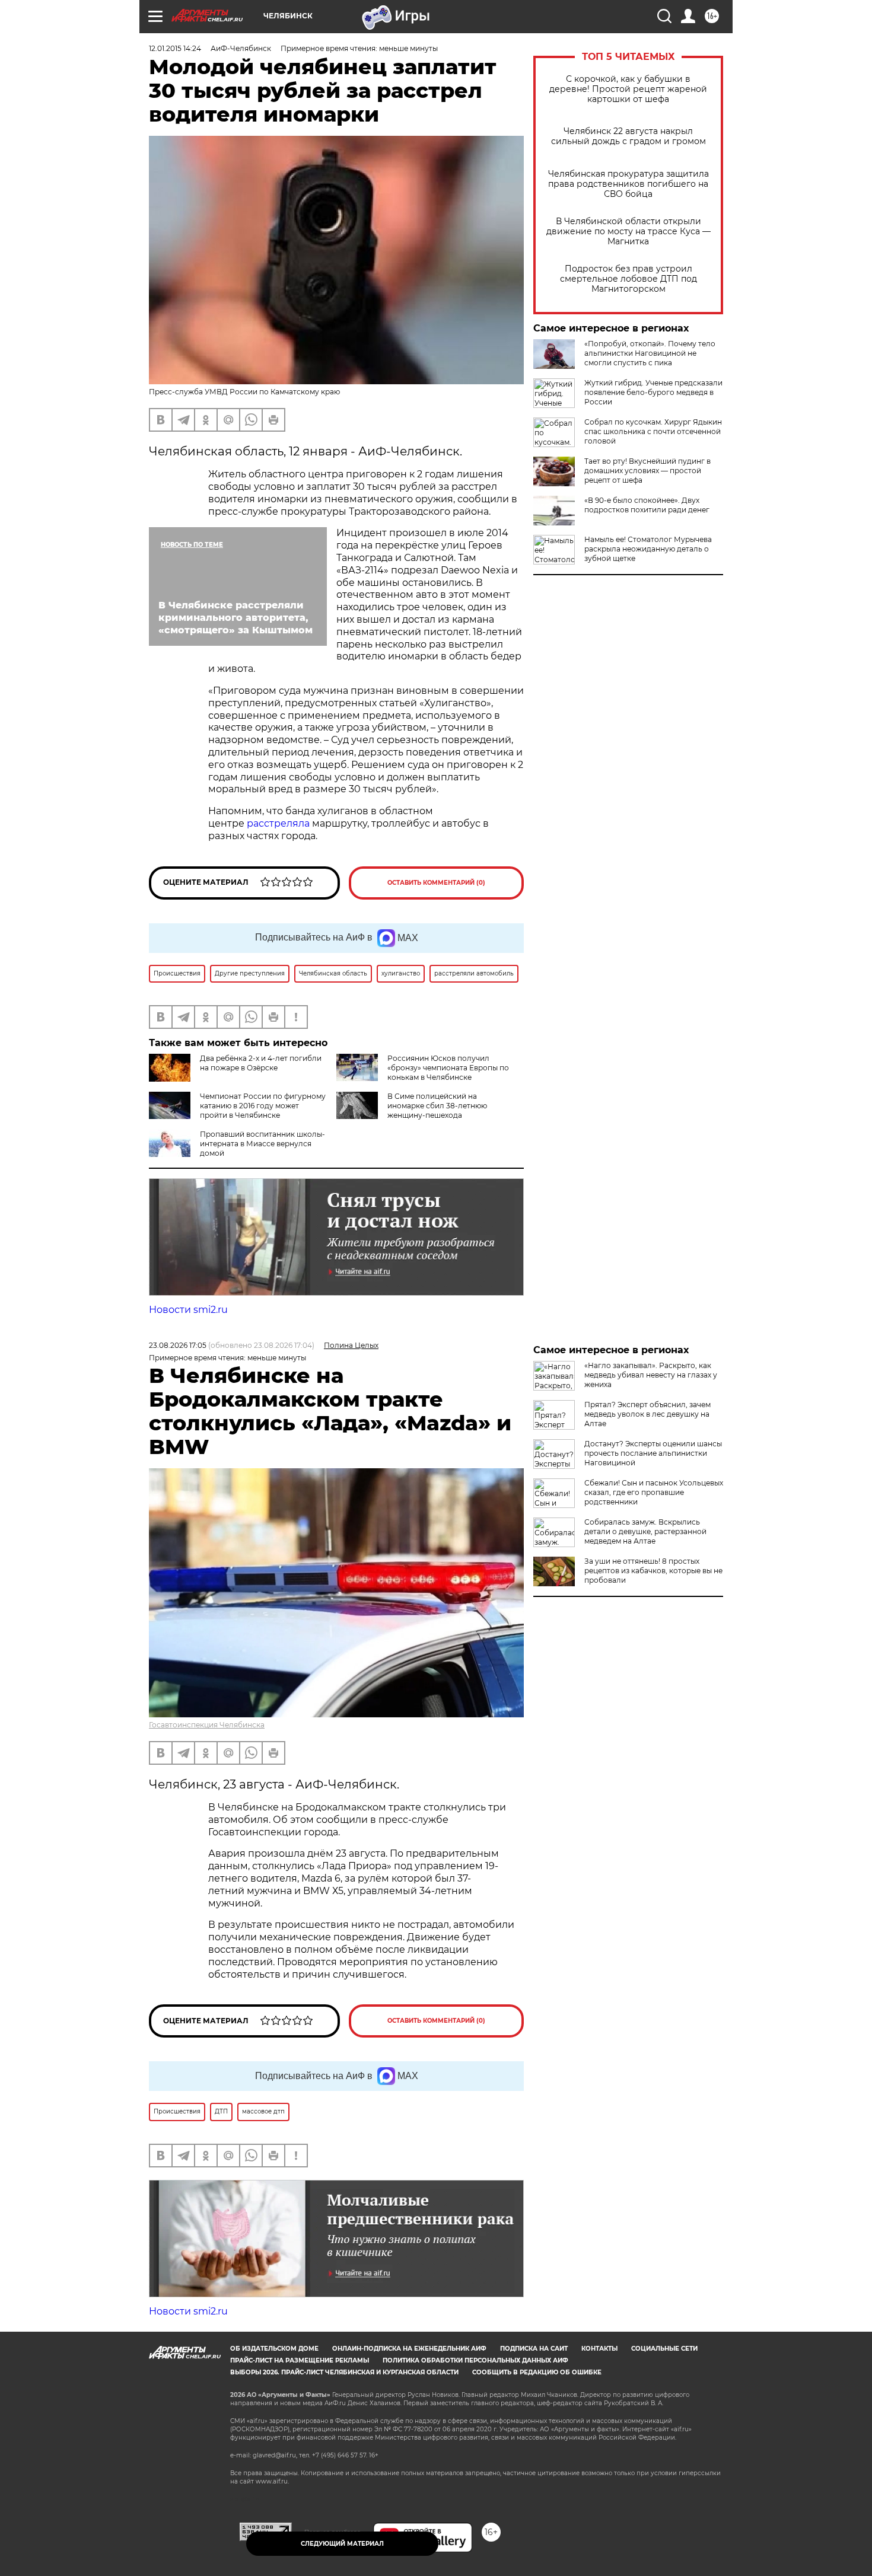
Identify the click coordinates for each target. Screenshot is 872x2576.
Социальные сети (664, 2349)
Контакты (599, 2349)
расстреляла (279, 823)
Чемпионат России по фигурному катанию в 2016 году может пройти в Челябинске (263, 1106)
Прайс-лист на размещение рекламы (300, 2360)
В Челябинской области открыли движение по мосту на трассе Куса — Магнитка (628, 232)
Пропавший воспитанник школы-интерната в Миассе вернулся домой (262, 1144)
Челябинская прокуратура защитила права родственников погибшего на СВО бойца (628, 184)
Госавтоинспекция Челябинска (207, 1725)
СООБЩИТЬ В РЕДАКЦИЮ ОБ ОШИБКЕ (537, 2372)
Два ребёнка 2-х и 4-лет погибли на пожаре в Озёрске (261, 1063)
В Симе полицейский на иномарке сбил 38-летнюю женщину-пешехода (437, 1106)
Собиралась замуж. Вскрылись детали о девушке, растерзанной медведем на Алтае (645, 1531)
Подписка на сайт (534, 2349)
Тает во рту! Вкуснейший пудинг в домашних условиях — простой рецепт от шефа (647, 471)
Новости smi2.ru (188, 1310)
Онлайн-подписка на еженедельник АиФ (409, 2349)
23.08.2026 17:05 (178, 1345)
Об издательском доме (274, 2349)
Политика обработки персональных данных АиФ (475, 2360)
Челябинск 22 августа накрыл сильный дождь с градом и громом (628, 136)
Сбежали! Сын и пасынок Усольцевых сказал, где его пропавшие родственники (654, 1492)
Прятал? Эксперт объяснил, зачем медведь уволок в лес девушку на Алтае (647, 1414)
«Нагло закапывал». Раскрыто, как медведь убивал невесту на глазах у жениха (651, 1375)
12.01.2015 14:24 (175, 48)
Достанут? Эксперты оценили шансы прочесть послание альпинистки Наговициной (653, 1453)
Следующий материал (342, 2544)
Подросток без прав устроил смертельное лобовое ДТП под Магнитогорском (628, 279)
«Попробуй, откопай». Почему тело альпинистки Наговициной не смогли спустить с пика (650, 353)
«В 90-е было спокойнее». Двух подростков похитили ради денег (647, 505)
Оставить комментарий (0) (436, 883)
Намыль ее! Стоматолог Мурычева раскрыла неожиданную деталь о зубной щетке (648, 549)
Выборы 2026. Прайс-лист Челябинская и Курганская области (344, 2372)
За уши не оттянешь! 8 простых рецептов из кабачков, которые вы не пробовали (653, 1571)
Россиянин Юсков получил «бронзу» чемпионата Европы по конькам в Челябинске (448, 1068)
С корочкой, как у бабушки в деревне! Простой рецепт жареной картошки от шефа (628, 89)
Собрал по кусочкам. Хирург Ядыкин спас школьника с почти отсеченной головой (653, 431)
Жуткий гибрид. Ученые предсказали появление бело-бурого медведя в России (653, 392)
